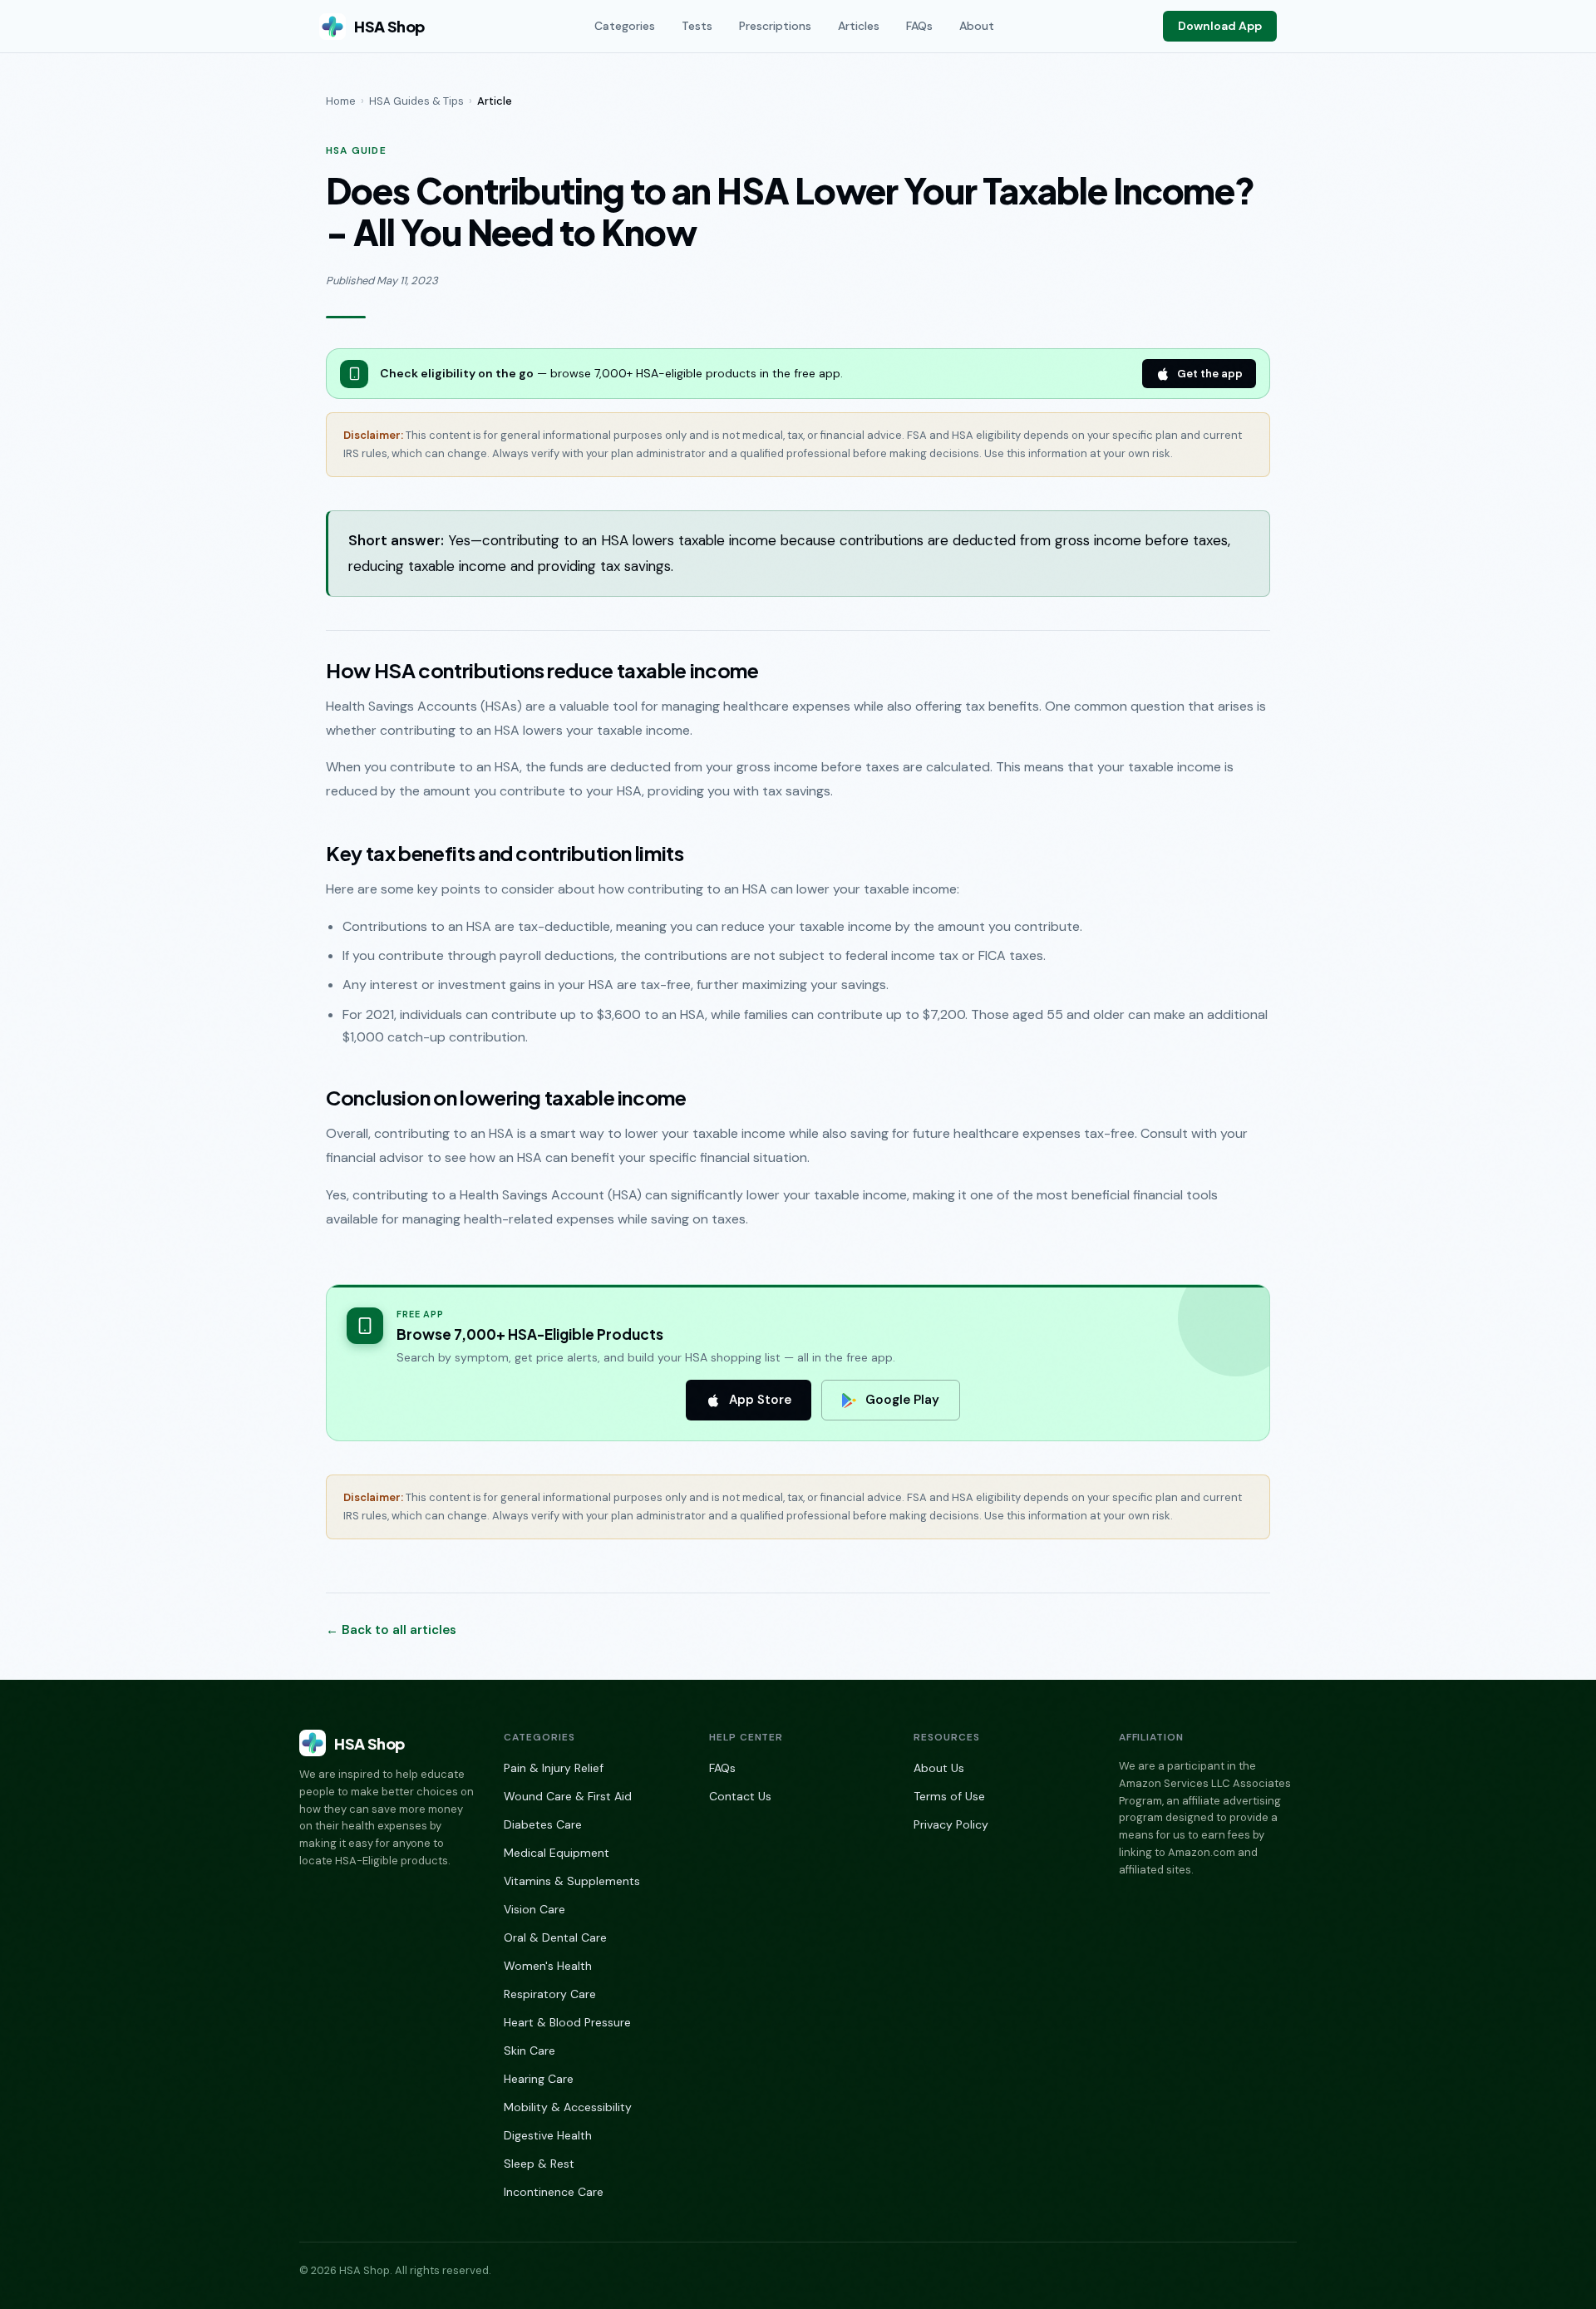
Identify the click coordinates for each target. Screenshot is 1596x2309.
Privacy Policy (951, 1824)
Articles (859, 26)
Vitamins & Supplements (572, 1881)
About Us (939, 1768)
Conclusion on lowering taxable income (506, 1097)
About (977, 26)
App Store (760, 1400)
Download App (1220, 26)
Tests (697, 26)
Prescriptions (775, 26)
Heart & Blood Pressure (567, 2022)
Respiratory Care (550, 1994)
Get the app (1210, 374)
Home (341, 101)
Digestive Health (548, 2135)
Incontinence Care (554, 2192)
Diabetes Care (543, 1824)
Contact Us (740, 1796)
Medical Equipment (557, 1853)
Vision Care (534, 1909)
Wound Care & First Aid (568, 1796)
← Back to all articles (391, 1630)
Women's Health (548, 1966)
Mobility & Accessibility (568, 2107)
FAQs (919, 26)
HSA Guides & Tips (416, 101)
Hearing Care (539, 2079)
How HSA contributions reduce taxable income (542, 670)
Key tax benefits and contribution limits (505, 853)
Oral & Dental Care (555, 1937)
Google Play (902, 1400)
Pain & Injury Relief (554, 1768)
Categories (625, 26)
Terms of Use (949, 1796)
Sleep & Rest (539, 2164)
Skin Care (530, 2051)
